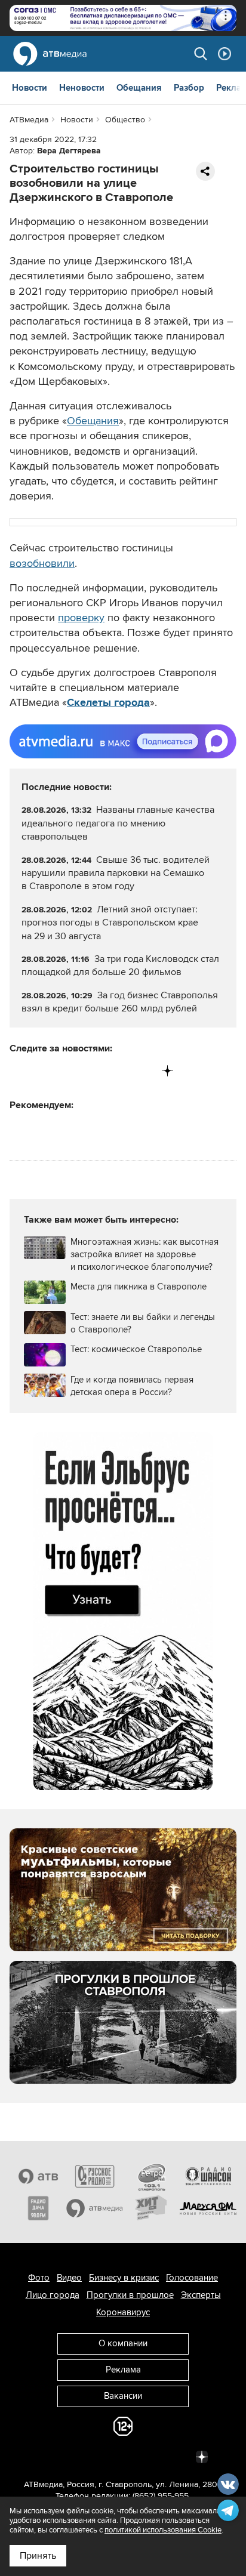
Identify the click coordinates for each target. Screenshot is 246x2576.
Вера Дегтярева (69, 151)
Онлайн (225, 54)
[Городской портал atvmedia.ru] (95, 2208)
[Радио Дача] (38, 2208)
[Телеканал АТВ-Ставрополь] (38, 2176)
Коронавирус (123, 2312)
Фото (39, 2278)
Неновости (82, 88)
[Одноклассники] (69, 1071)
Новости (30, 88)
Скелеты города (108, 702)
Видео (69, 2278)
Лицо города (53, 2295)
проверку (81, 618)
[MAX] (93, 1071)
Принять (38, 2556)
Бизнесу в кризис (124, 2278)
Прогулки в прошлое (130, 2295)
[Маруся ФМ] (208, 2208)
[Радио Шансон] (208, 2176)
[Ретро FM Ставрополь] (151, 2176)
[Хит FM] (151, 2208)
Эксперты (201, 2295)
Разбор (189, 88)
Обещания (139, 88)
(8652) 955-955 (161, 2496)
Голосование (192, 2278)
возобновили (42, 563)
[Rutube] (143, 1071)
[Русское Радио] (95, 2176)
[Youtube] (118, 1071)
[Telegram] (44, 1071)
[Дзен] (167, 1071)
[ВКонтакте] (19, 1071)
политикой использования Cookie (163, 2530)
